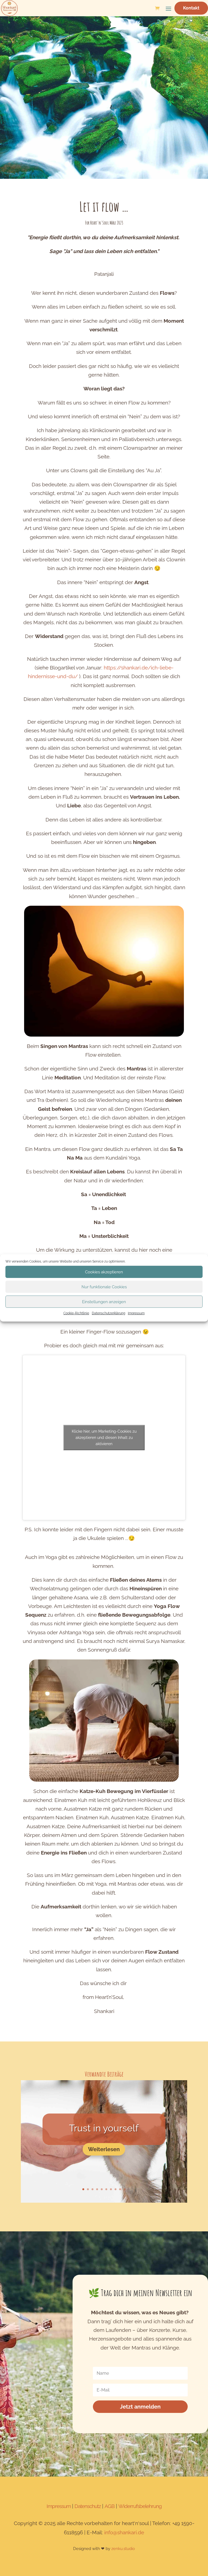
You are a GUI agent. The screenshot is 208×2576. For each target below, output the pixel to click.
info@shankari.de (124, 2532)
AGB (110, 2506)
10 (125, 2189)
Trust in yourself (104, 2128)
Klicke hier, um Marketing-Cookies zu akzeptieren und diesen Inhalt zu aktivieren (104, 1437)
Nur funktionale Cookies (104, 1287)
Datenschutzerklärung (108, 1313)
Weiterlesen (104, 2149)
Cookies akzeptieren (104, 1272)
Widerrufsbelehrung (140, 2506)
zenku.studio (123, 2549)
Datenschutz (88, 2506)
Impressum (136, 1313)
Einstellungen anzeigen (104, 1302)
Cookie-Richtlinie (76, 1313)
